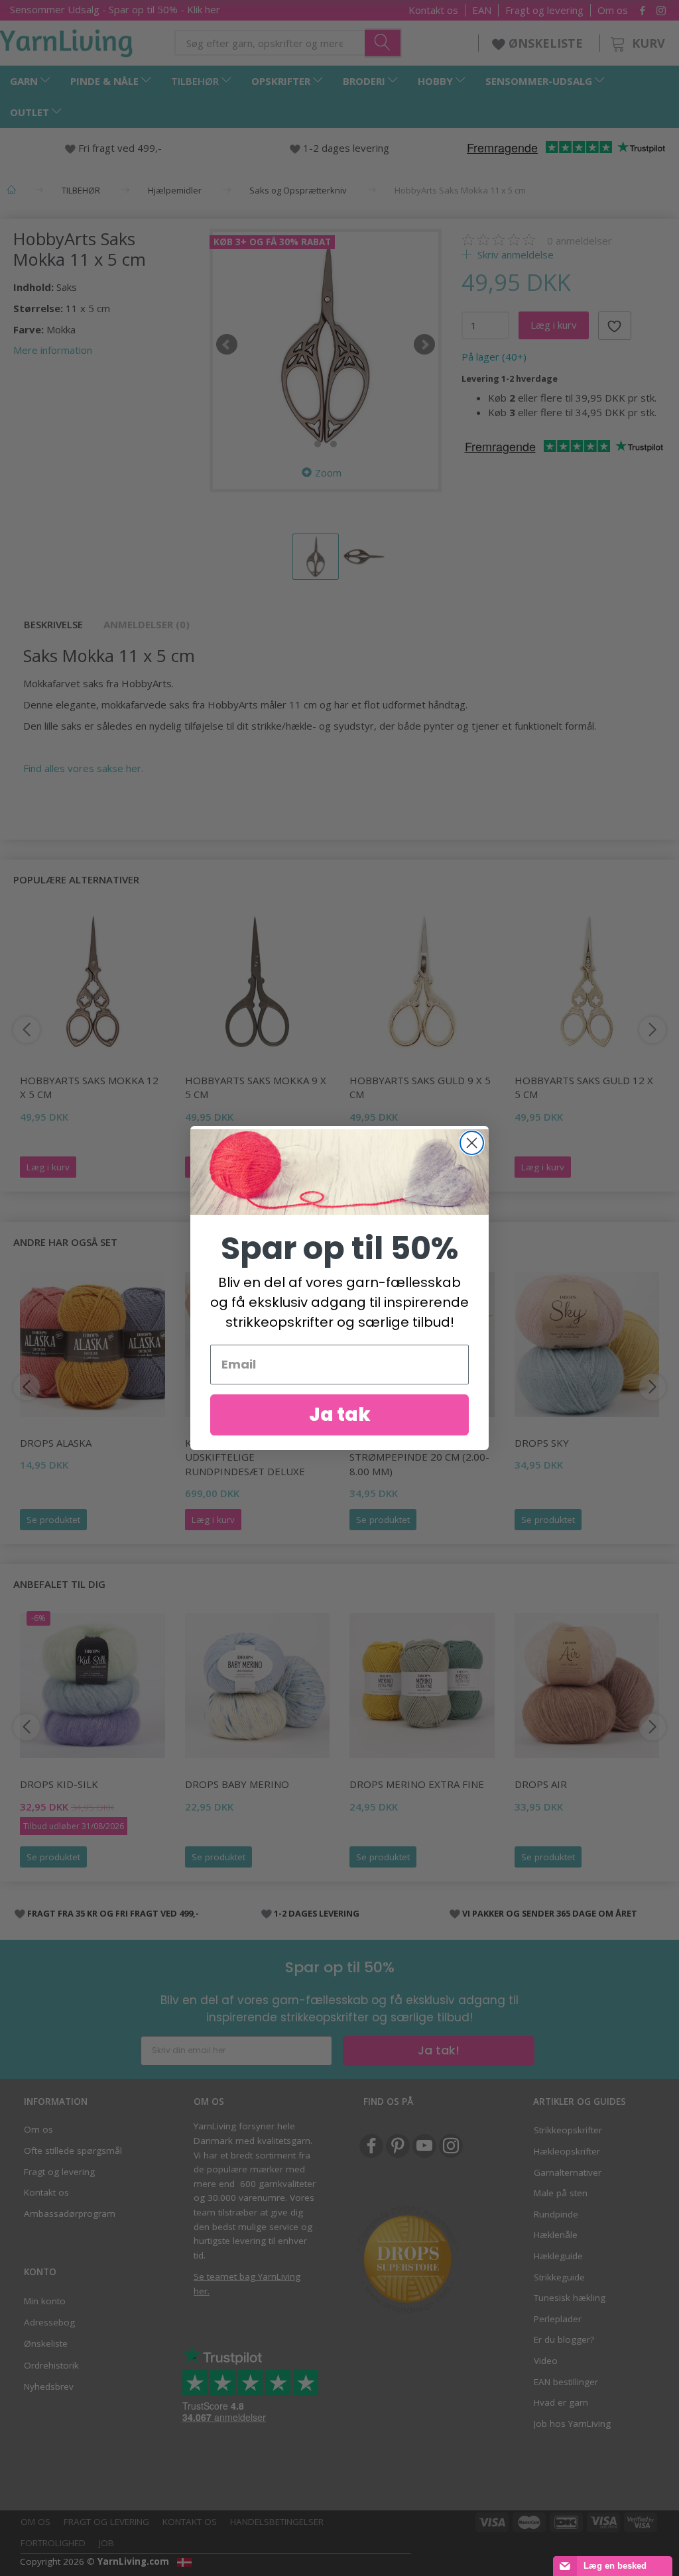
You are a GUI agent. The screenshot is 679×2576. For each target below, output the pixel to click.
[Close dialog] (472, 1143)
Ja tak (340, 1415)
